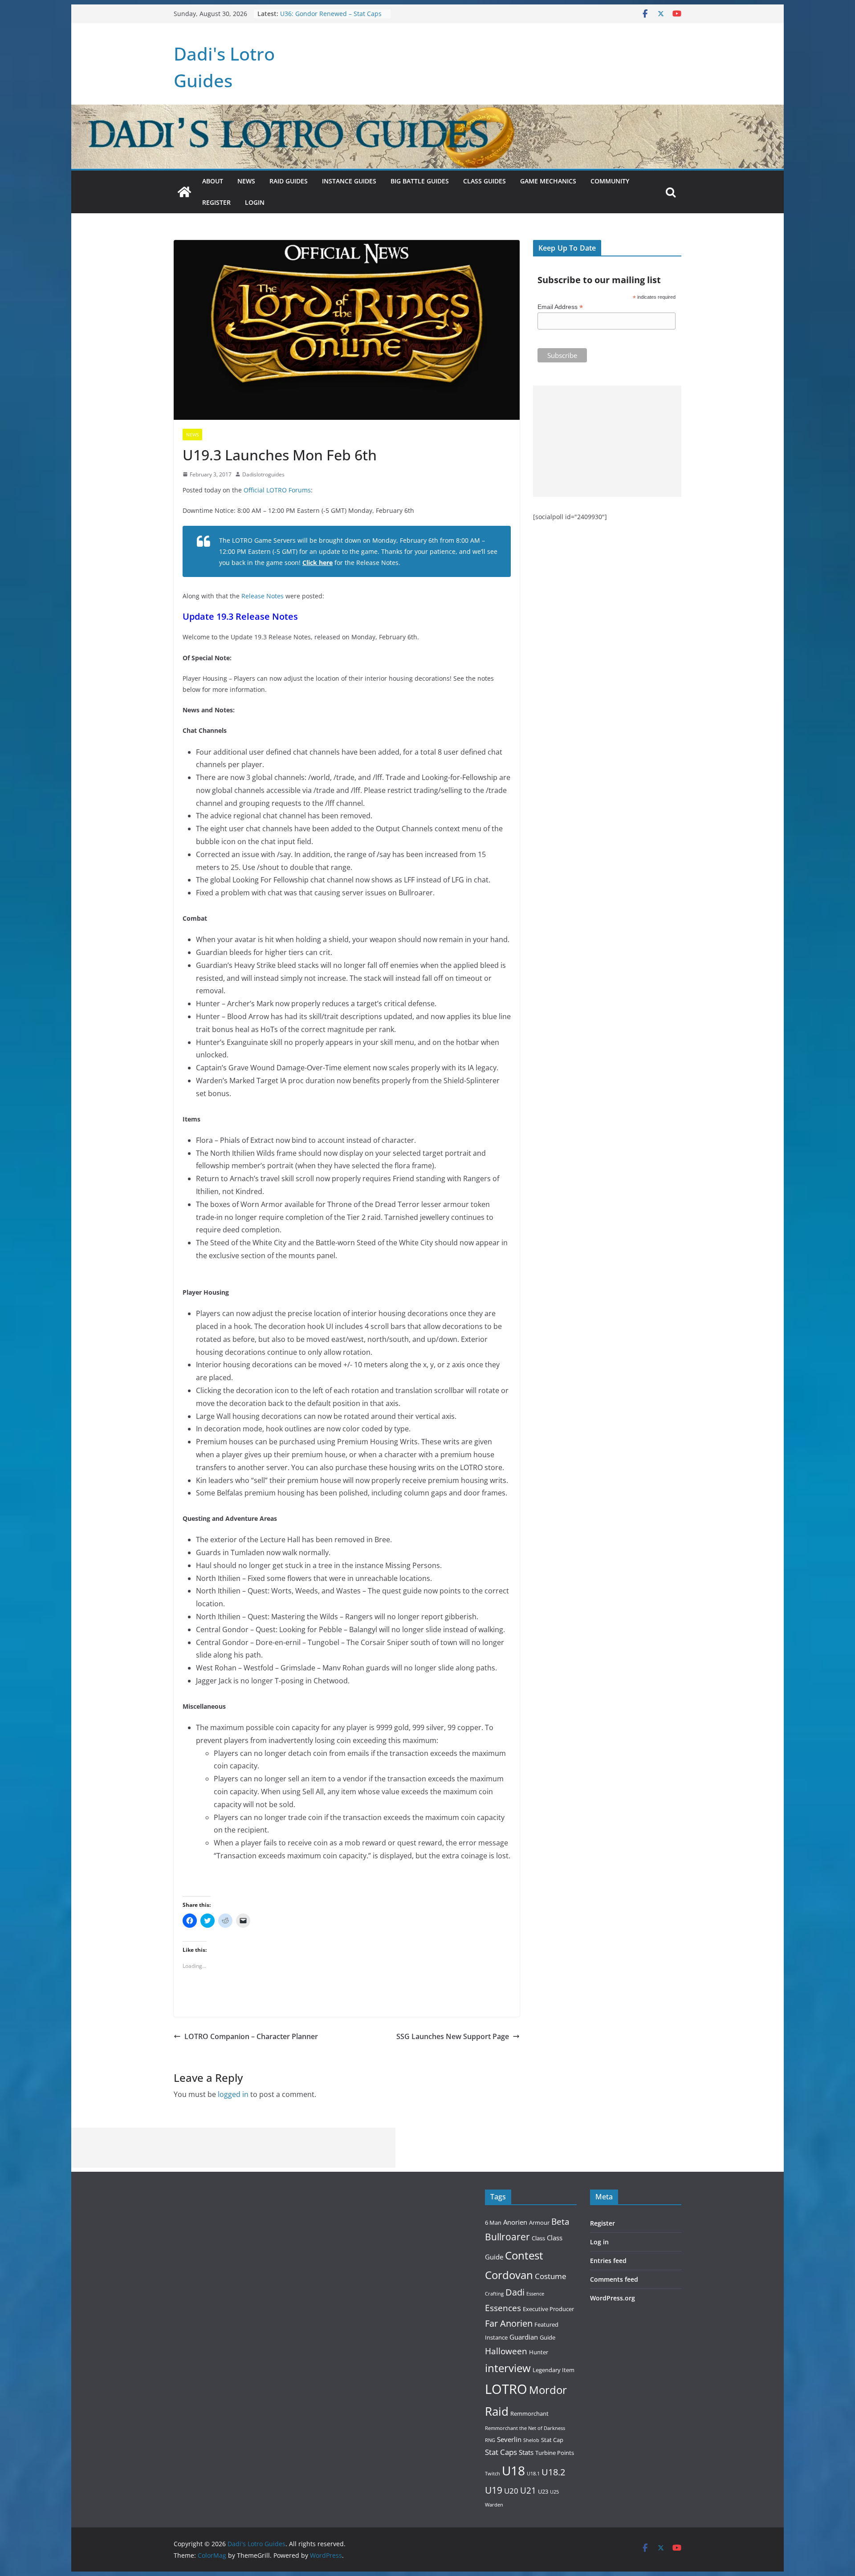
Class (538, 2238)
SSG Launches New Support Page (453, 2036)
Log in (599, 2242)
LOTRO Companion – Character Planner (251, 2036)
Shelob (531, 2440)
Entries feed (608, 2261)
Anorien (515, 2222)
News (246, 181)
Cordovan (509, 2275)
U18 (513, 2470)
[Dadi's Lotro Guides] (184, 192)
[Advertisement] (607, 441)
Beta (560, 2221)
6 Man (493, 2223)
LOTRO (506, 2389)
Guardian (524, 2337)
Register (216, 202)
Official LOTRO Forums (277, 490)
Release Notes (263, 596)
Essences (503, 2308)
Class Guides (484, 181)
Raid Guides (289, 181)
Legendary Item (554, 2370)
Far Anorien (509, 2323)
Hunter (539, 2352)
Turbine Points (555, 2453)
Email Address (560, 307)
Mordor (548, 2390)
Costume (551, 2276)
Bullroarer (507, 2237)
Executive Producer (548, 2309)
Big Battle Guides (420, 181)
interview (508, 2368)
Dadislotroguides (263, 474)
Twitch (493, 2474)
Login (255, 202)
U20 (511, 2491)
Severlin (509, 2439)
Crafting (494, 2294)
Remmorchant (529, 2413)
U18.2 (553, 2472)
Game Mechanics (548, 181)
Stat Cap (552, 2440)
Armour (539, 2223)
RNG (490, 2440)
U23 (543, 2491)
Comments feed (614, 2279)
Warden (494, 2505)
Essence (535, 2294)
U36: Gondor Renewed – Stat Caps (331, 14)
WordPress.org (613, 2298)
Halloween (506, 2351)
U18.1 (533, 2474)
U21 (528, 2490)
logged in (233, 2094)
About (213, 181)
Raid (497, 2411)
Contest (524, 2255)
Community (610, 181)
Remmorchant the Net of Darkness (525, 2428)
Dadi (515, 2292)
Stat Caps (501, 2452)
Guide (548, 2337)
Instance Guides (349, 181)
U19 (494, 2490)
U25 (554, 2492)
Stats (526, 2452)
